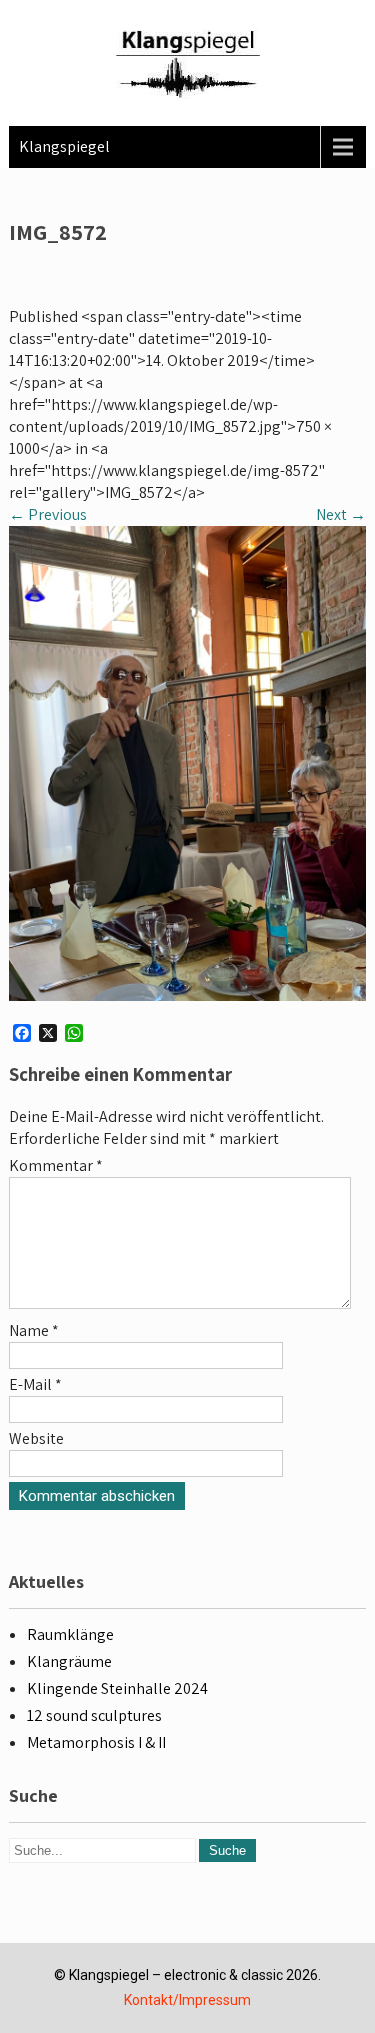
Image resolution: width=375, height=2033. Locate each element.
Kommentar (56, 1165)
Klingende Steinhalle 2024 (117, 1688)
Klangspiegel (64, 146)
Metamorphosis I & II (96, 1742)
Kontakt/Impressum (187, 2000)
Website (36, 1438)
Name (34, 1330)
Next (341, 514)
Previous (48, 514)
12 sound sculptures (94, 1715)
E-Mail (35, 1384)
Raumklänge (70, 1634)
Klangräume (69, 1661)
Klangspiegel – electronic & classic (176, 1975)
